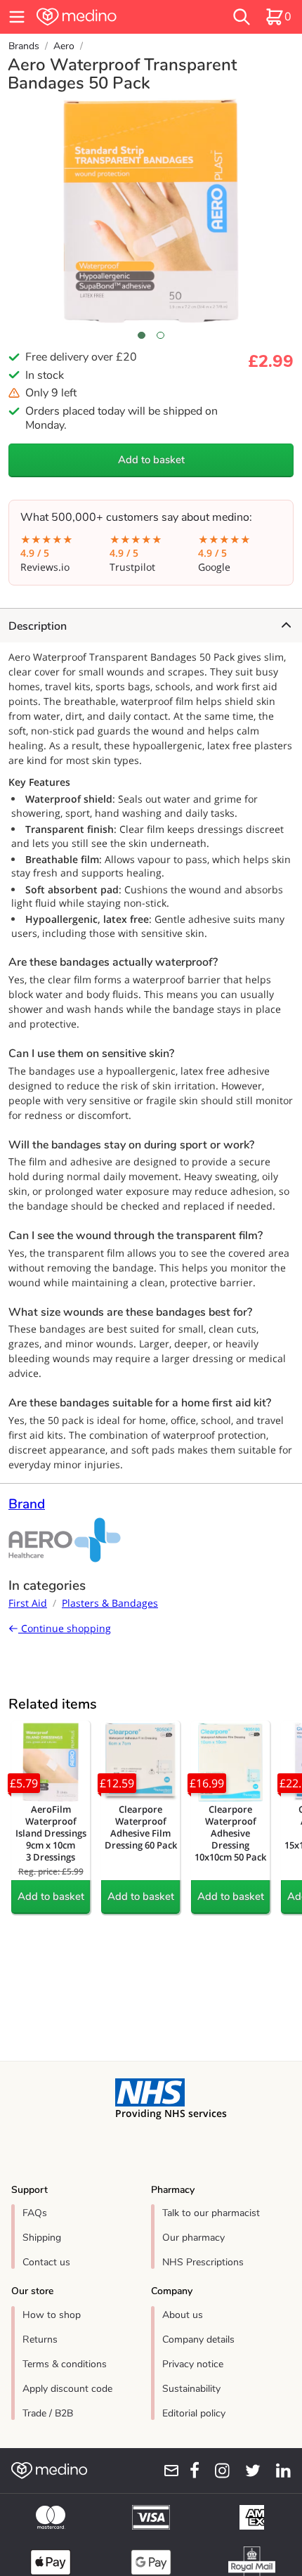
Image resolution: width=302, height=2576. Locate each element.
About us (183, 2315)
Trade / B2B (48, 2413)
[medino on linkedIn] (278, 2471)
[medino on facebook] (190, 2471)
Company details (198, 2339)
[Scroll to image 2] (160, 335)
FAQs (35, 2213)
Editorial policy (194, 2413)
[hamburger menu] (17, 17)
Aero (64, 46)
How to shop (52, 2315)
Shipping (42, 2238)
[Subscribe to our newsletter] (166, 2471)
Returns (40, 2339)
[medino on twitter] (248, 2471)
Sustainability (191, 2389)
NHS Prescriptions (203, 2262)
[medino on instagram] (217, 2471)
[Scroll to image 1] (142, 335)
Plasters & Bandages (110, 1603)
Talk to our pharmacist (211, 2213)
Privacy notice (193, 2364)
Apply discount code (67, 2389)
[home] (105, 17)
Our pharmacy (193, 2238)
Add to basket (151, 460)
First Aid (28, 1603)
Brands (24, 46)
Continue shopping (65, 1628)
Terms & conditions (65, 2364)
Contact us (46, 2262)
